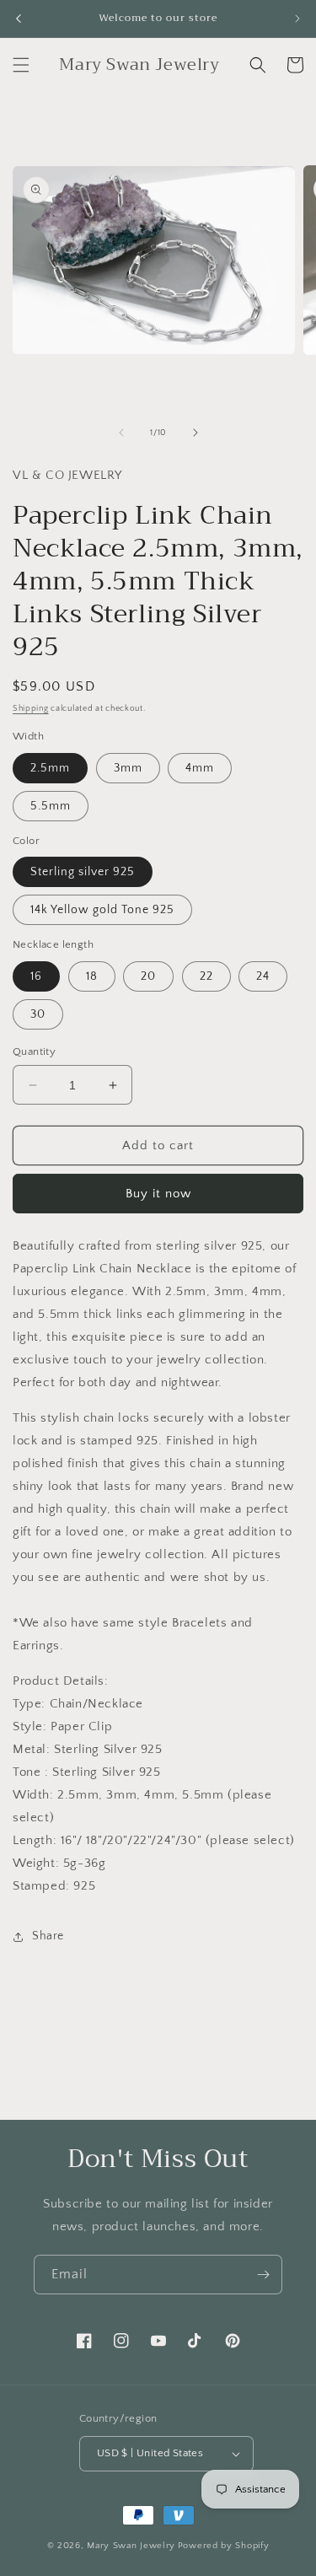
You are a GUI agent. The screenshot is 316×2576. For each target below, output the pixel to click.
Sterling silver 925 (83, 872)
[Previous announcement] (19, 19)
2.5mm (50, 768)
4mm (200, 768)
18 (92, 976)
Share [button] (48, 1936)
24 (263, 976)
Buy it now (158, 1194)
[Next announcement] (297, 19)
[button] (21, 65)
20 (148, 976)
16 (36, 976)
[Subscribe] (263, 2275)
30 (38, 1014)
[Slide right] (195, 433)
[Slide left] (121, 433)
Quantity (34, 1051)
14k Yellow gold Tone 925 (102, 910)
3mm (128, 768)
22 (206, 976)
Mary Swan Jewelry (131, 2546)
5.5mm (51, 806)
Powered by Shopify (224, 2546)
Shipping (31, 709)
